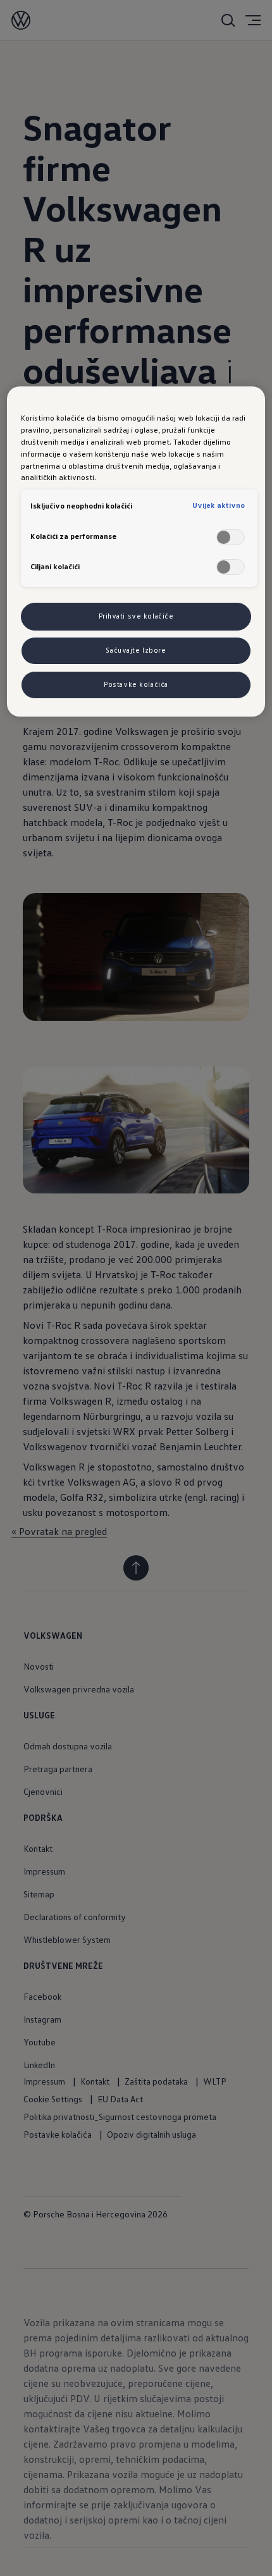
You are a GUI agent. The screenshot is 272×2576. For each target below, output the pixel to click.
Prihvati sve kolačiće (136, 616)
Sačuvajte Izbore (136, 650)
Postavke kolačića (136, 684)
